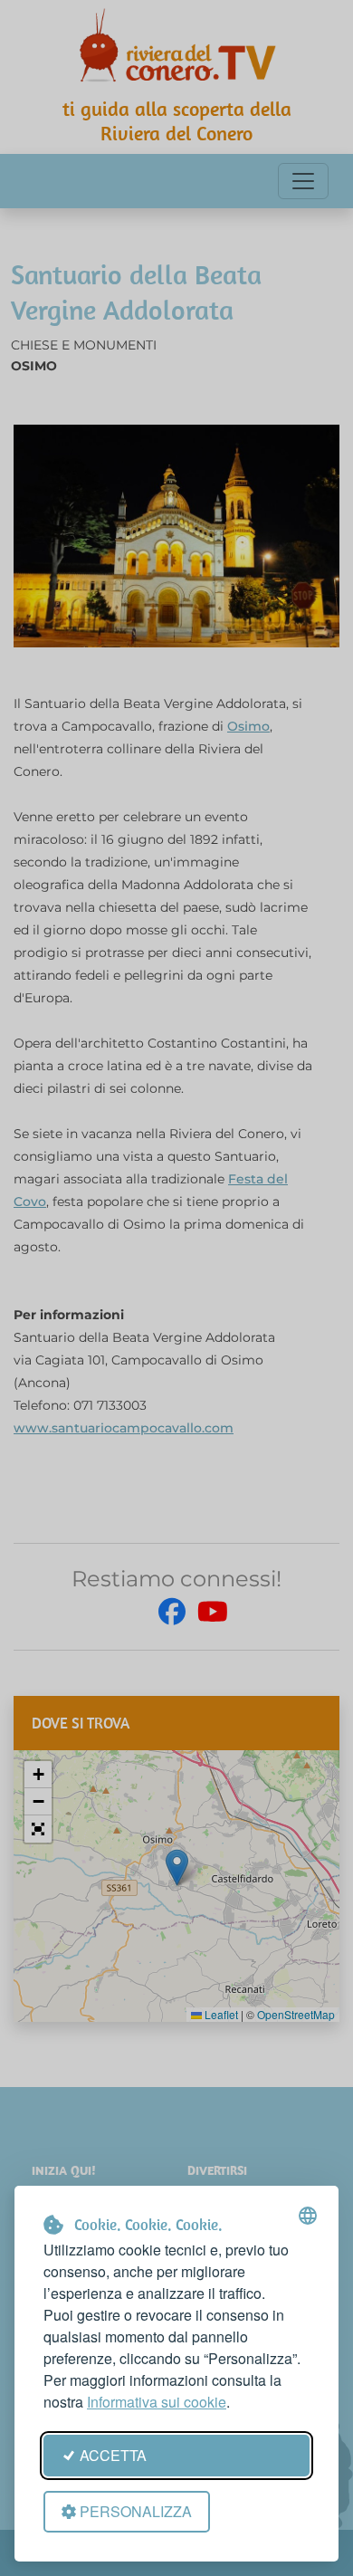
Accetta (113, 2455)
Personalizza (136, 2511)
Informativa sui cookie (157, 2402)
